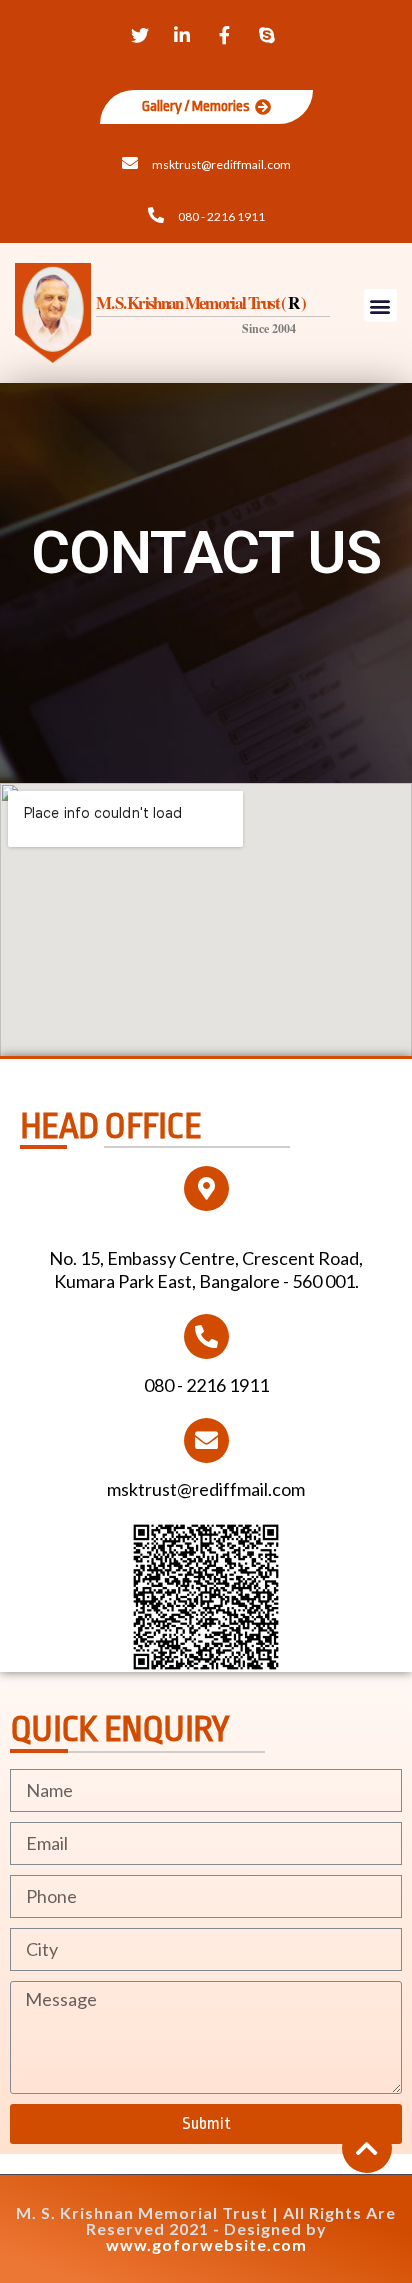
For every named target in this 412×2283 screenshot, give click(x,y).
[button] (206, 107)
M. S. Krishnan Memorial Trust (142, 2212)
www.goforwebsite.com (206, 2244)
